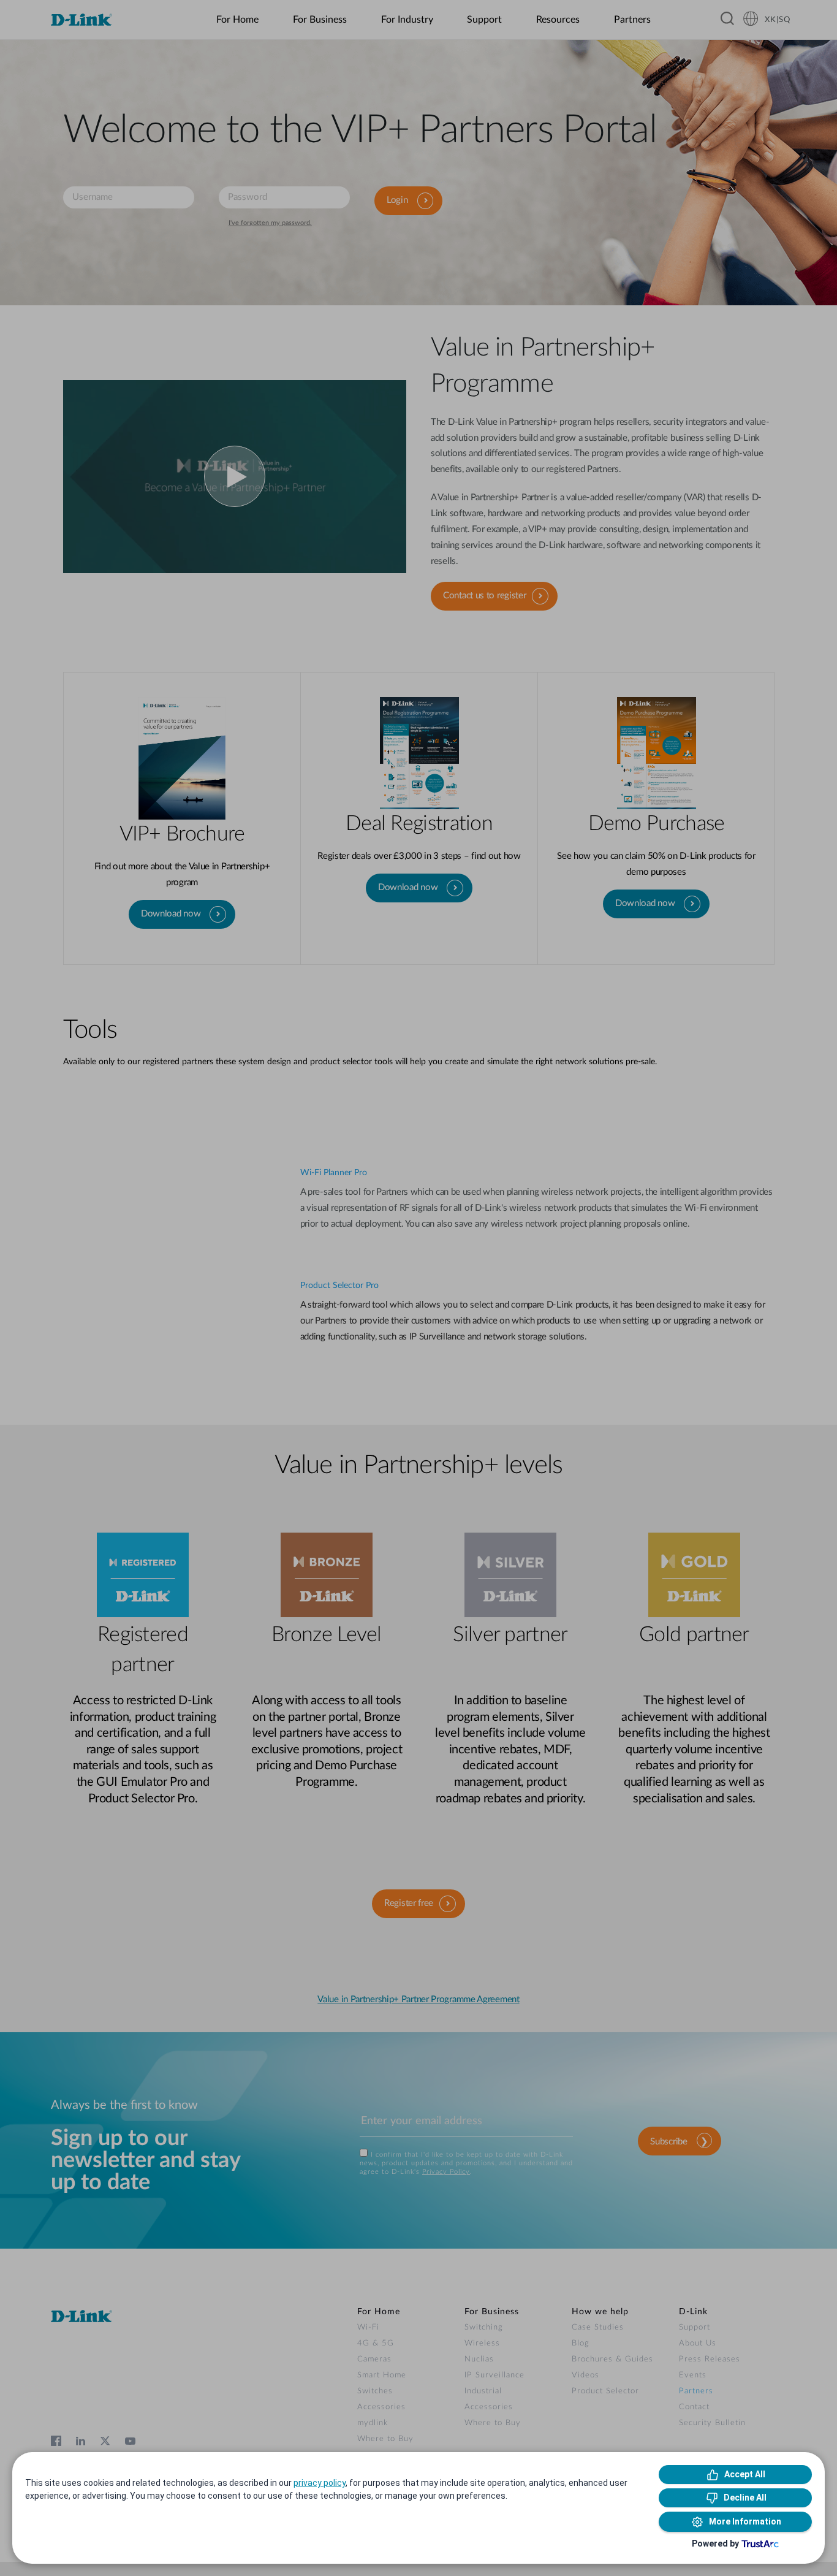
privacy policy (320, 2483)
